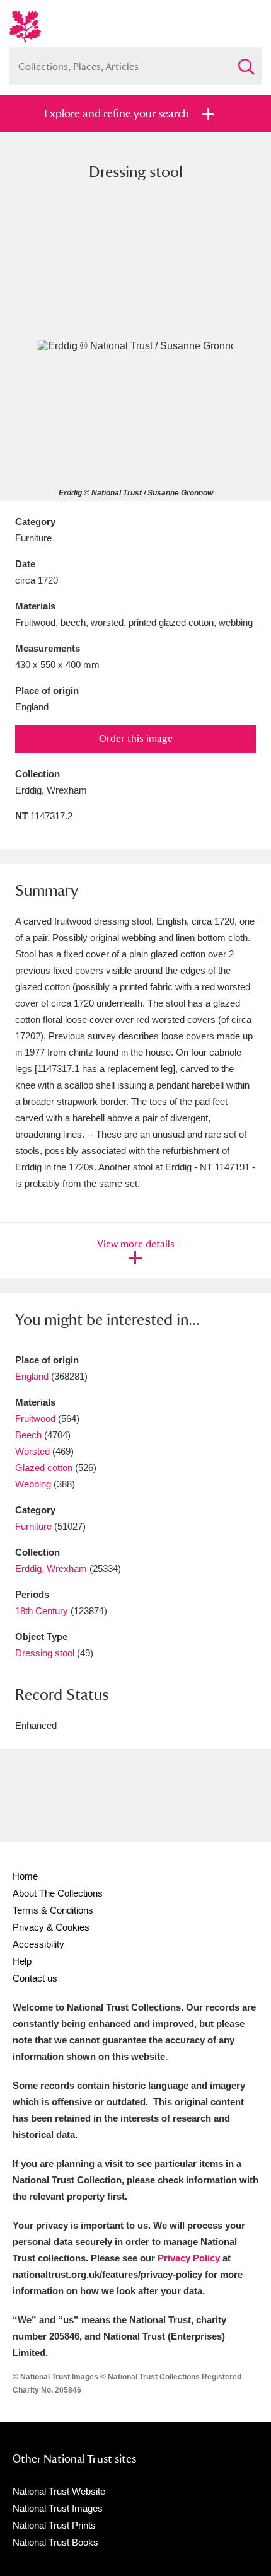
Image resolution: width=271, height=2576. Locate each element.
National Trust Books (55, 2542)
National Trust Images (58, 2508)
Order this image (136, 738)
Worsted (32, 1451)
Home (25, 1876)
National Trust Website (59, 2491)
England (32, 1376)
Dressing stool (45, 1653)
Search (246, 61)
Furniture (33, 1526)
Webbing (33, 1484)
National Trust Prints (54, 2525)
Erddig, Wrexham (51, 1568)
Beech (28, 1435)
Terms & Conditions (53, 1910)
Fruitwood (35, 1418)
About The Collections (58, 1893)
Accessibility (38, 1944)
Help (22, 1961)
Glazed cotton (44, 1468)
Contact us (35, 1978)
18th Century (42, 1611)
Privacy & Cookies (51, 1927)
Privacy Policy (189, 2258)
